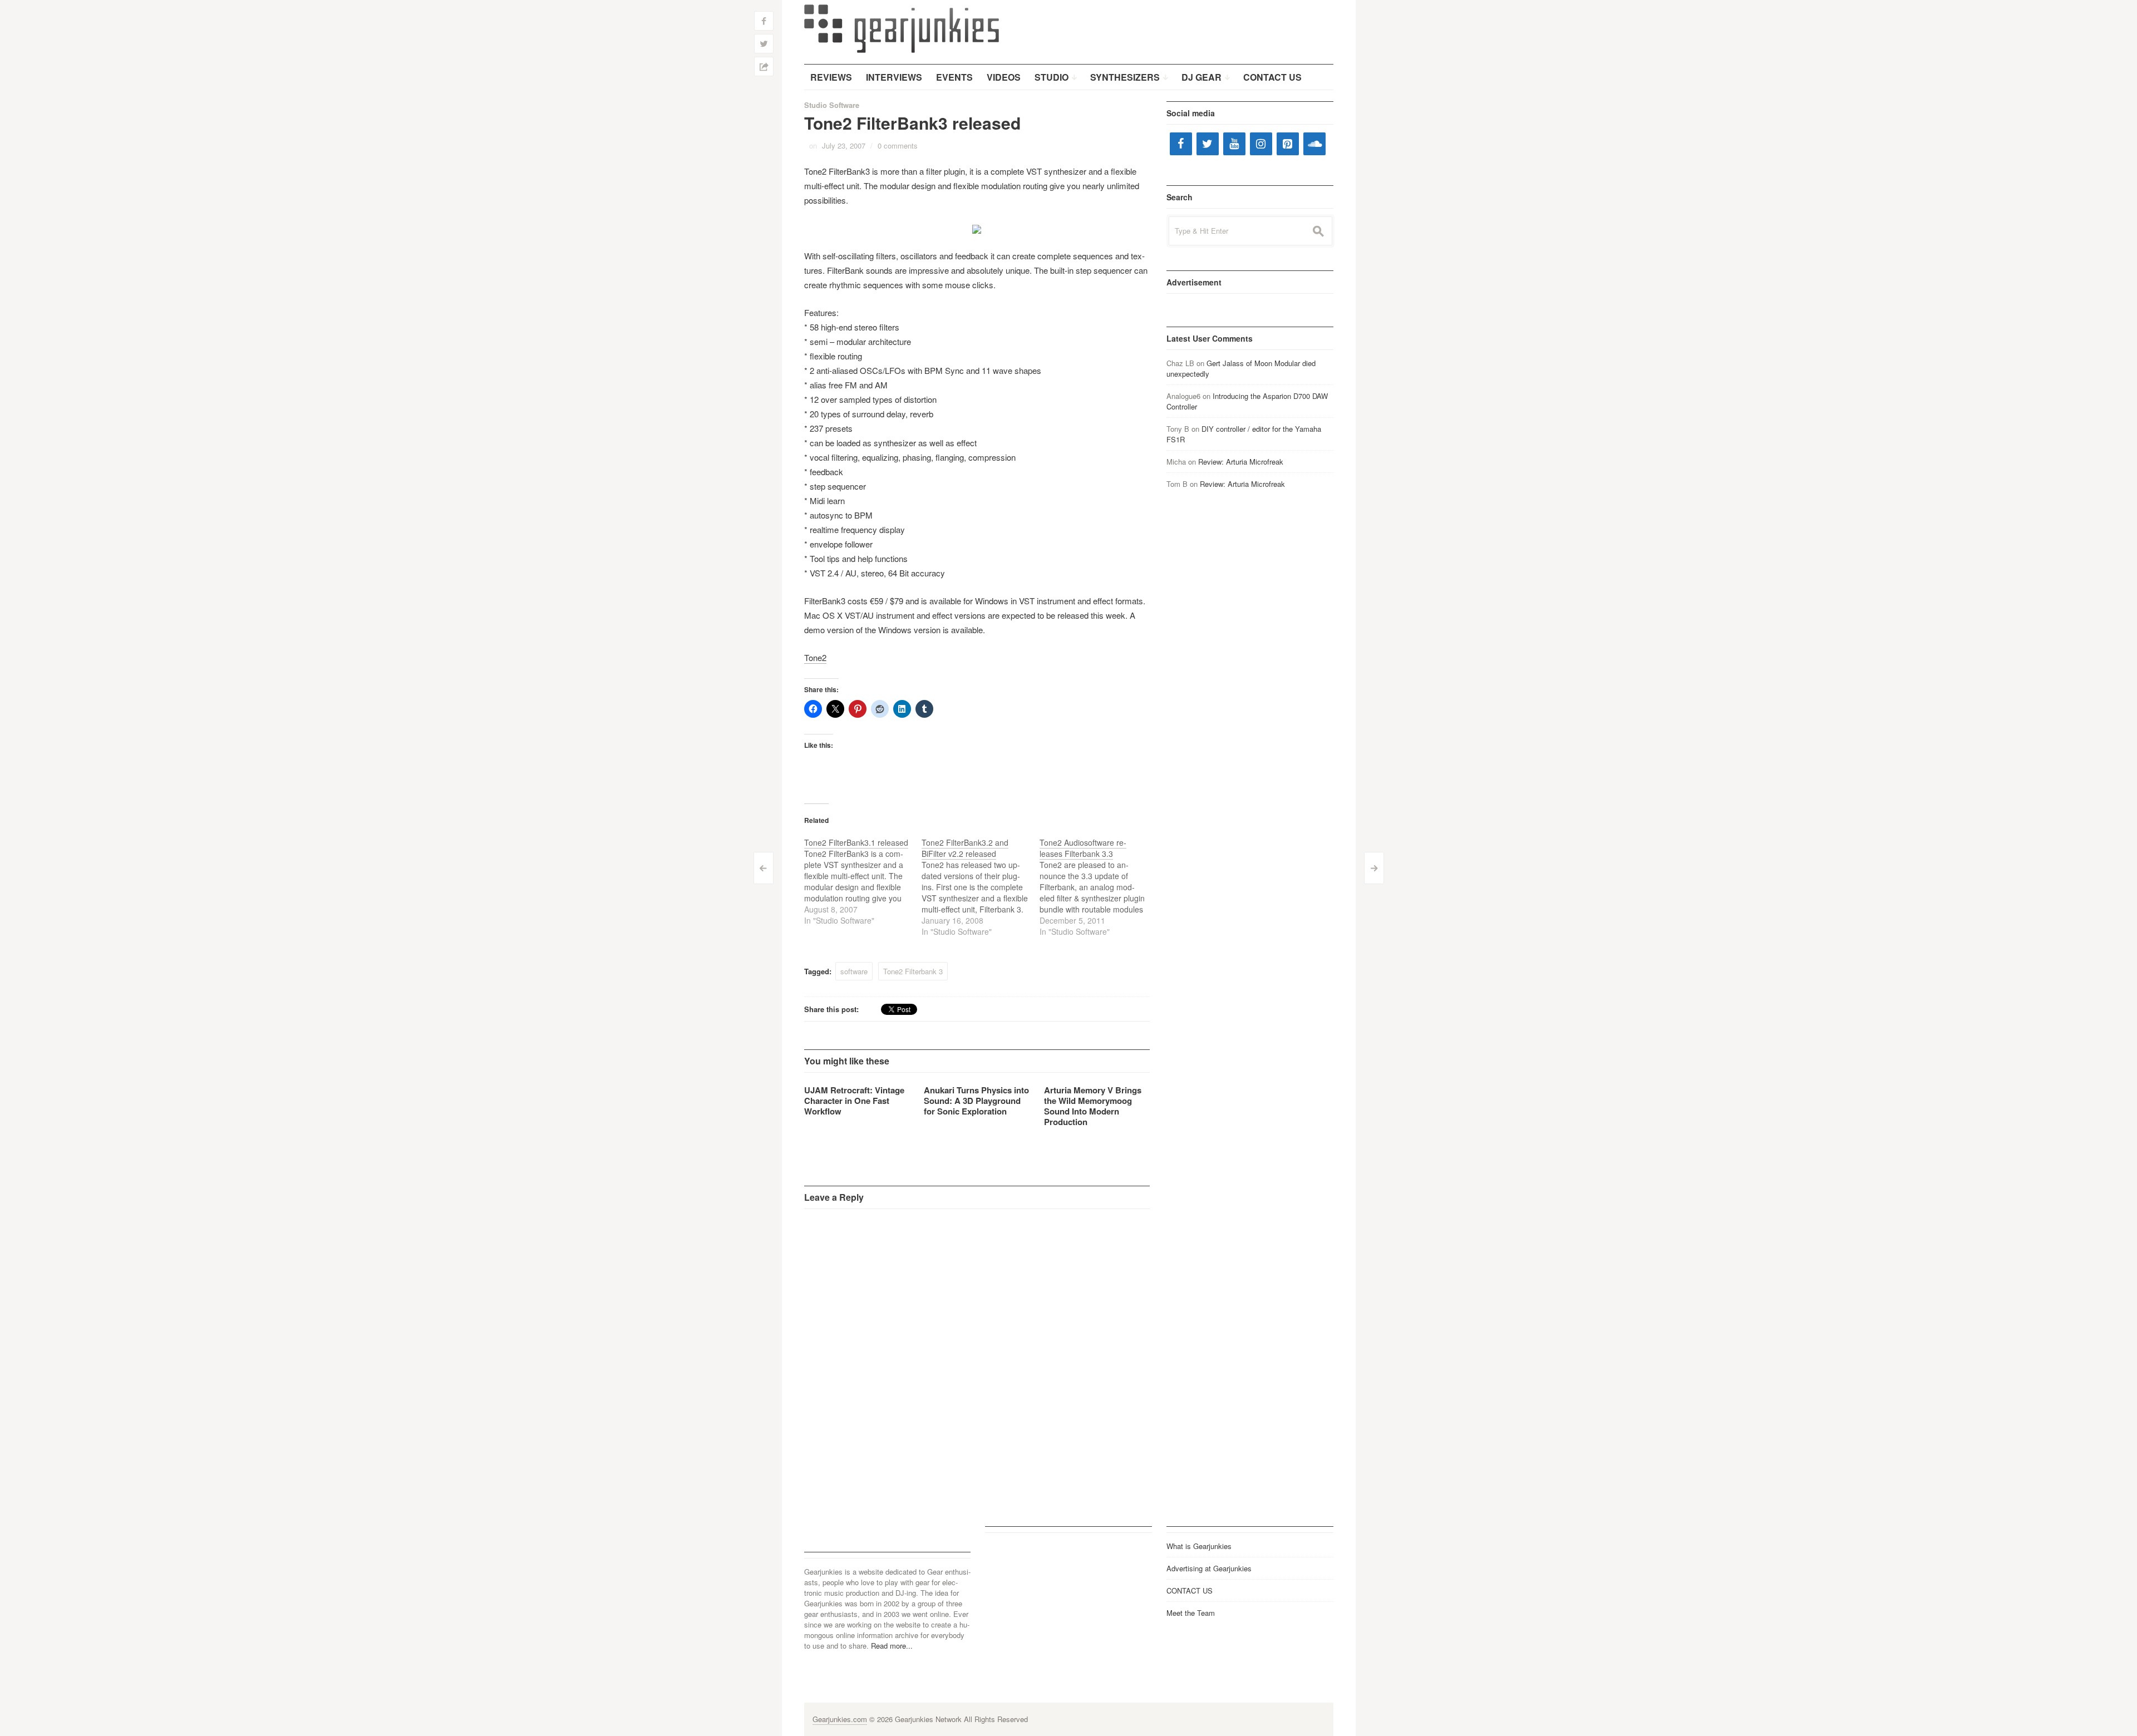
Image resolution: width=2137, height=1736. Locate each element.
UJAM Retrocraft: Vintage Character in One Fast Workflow (854, 1101)
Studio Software (832, 105)
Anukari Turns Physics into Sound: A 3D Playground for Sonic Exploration (976, 1101)
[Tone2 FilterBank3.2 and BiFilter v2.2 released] (981, 887)
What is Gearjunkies (1199, 1546)
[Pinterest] (1288, 144)
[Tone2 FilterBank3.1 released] (863, 881)
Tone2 (815, 657)
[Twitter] (1208, 144)
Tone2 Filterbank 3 (913, 971)
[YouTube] (1234, 144)
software (854, 971)
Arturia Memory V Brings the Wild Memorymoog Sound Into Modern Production (1093, 1106)
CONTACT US (1190, 1590)
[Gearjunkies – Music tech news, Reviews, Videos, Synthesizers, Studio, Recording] (902, 28)
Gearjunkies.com (840, 1719)
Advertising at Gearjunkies (1209, 1568)
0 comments (898, 146)
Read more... (892, 1646)
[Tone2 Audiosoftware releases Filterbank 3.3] (1099, 887)
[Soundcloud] (1314, 144)
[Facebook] (1181, 144)
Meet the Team (1191, 1613)
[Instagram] (1261, 144)
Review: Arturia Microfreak (1241, 462)
